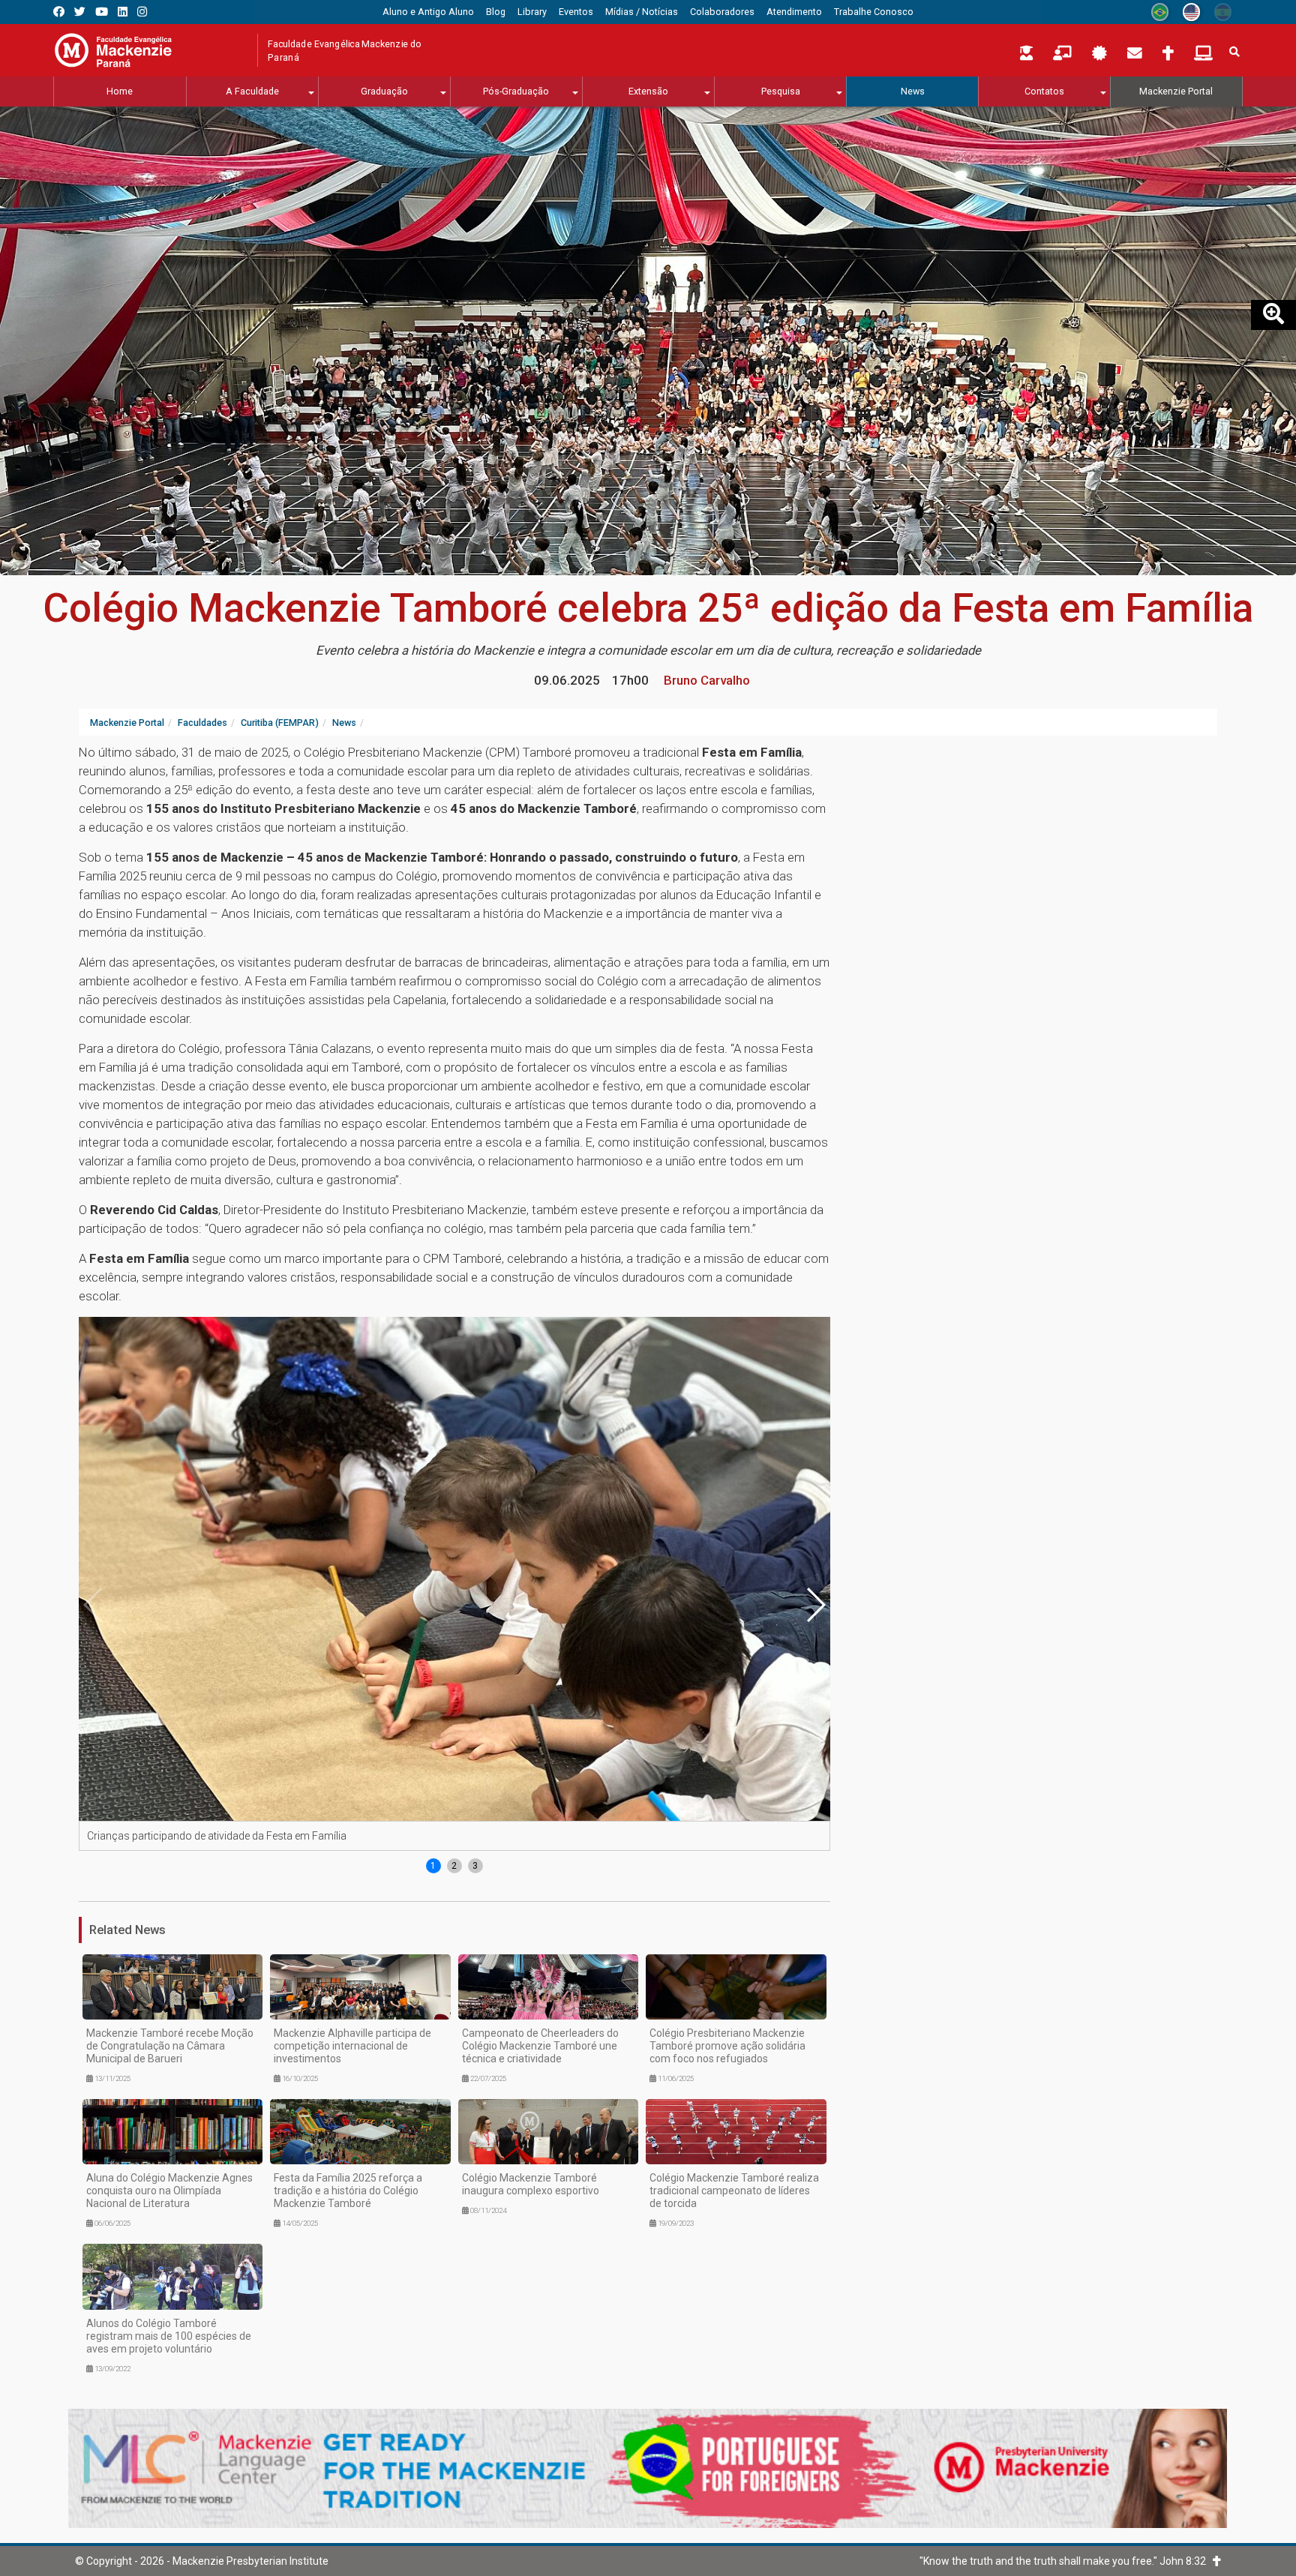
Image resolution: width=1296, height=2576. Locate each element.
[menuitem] (428, 12)
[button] (815, 1605)
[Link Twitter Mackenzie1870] (80, 12)
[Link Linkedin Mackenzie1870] (123, 12)
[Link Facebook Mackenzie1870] (59, 12)
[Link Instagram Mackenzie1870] (142, 12)
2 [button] (454, 1866)
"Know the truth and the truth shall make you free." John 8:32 (1066, 2561)
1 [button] (433, 1866)
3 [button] (475, 1866)
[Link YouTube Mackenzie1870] (102, 12)
